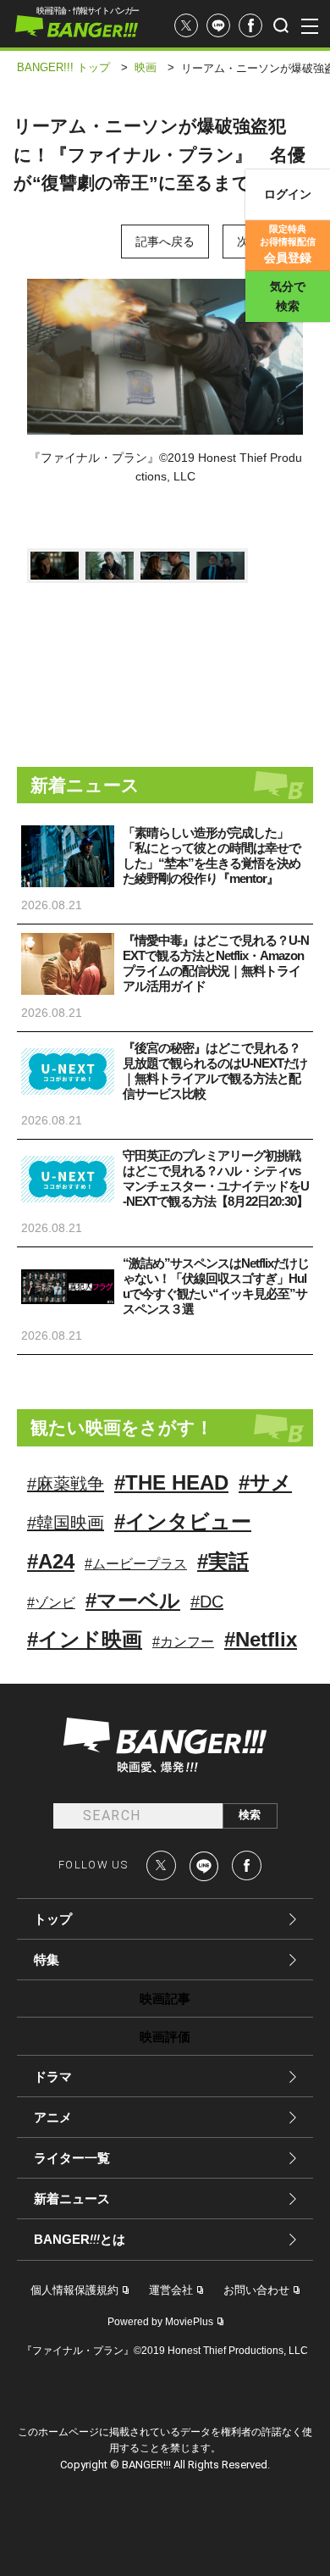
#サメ (265, 1482)
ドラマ (53, 2076)
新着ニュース (72, 2198)
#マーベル (133, 1600)
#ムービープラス (136, 1564)
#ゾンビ (51, 1603)
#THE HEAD (171, 1482)
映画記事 (165, 1999)
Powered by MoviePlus (160, 2322)
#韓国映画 (66, 1523)
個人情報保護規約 (74, 2290)
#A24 (51, 1561)
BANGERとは (80, 2240)
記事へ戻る (165, 241)
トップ (53, 1919)
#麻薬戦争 (66, 1484)
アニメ (53, 2117)
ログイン (288, 194)
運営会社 (171, 2290)
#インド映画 (85, 1639)
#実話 (223, 1561)
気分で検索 (288, 296)
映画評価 (165, 2037)
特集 (47, 1960)
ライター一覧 (72, 2158)
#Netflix (261, 1639)
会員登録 (288, 244)
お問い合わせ (256, 2290)
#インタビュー (183, 1521)
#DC (207, 1602)
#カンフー (183, 1642)
